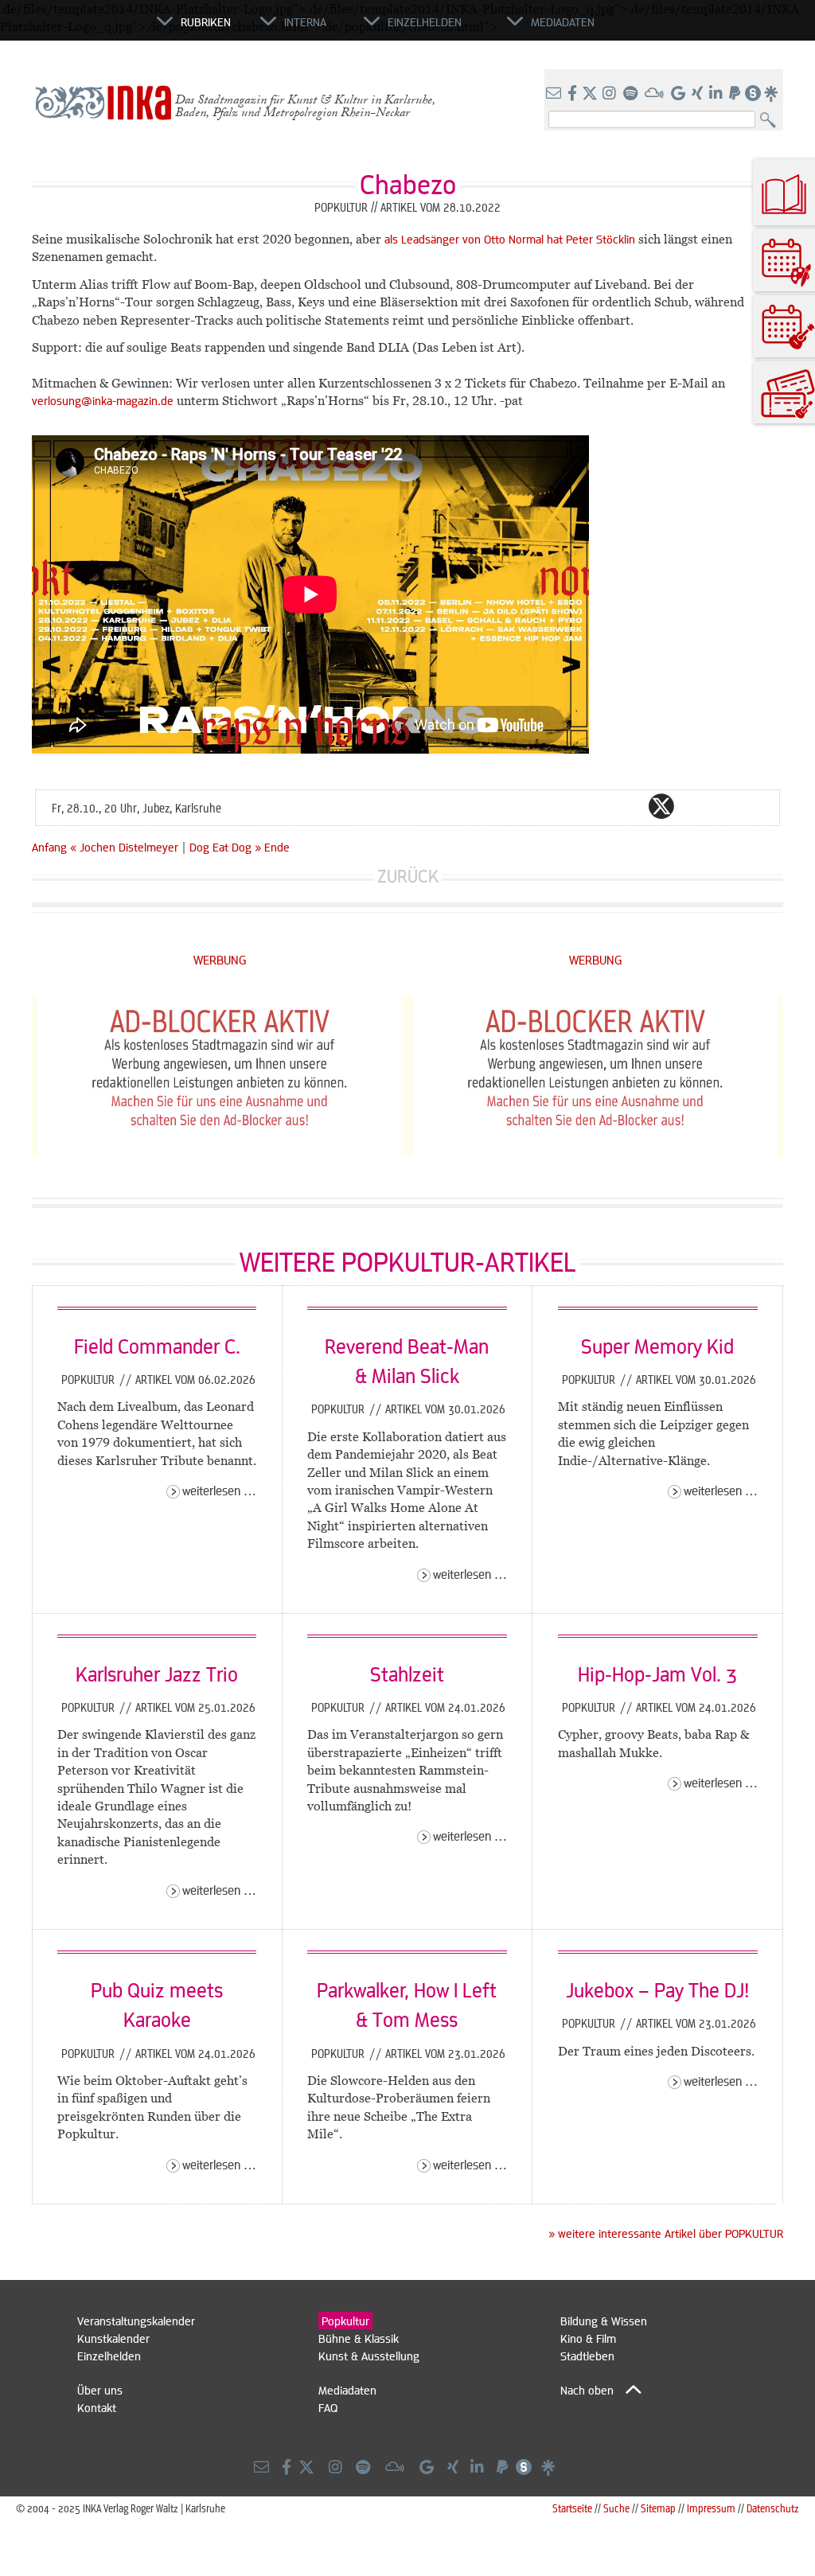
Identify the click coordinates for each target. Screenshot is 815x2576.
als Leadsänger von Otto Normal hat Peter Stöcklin (510, 239)
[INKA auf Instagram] (611, 94)
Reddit (693, 806)
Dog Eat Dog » (225, 847)
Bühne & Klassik (359, 2338)
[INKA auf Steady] (753, 94)
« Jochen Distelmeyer (126, 847)
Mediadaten (347, 2390)
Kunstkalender (113, 2338)
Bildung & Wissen (604, 2321)
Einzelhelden (109, 2356)
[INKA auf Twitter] (590, 94)
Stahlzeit (407, 1674)
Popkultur (90, 1379)
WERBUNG (220, 959)
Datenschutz (773, 2508)
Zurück (408, 876)
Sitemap (658, 2508)
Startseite (572, 2508)
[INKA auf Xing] (699, 94)
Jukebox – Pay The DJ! (657, 1989)
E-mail (566, 806)
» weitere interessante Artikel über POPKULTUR (666, 2233)
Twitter (661, 806)
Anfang (49, 847)
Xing (757, 806)
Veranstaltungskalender (136, 2321)
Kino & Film (588, 2338)
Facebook (630, 806)
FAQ (328, 2407)
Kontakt (97, 2407)
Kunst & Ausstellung (369, 2356)
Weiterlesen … (219, 1490)
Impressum (711, 2508)
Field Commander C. (157, 1346)
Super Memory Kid (657, 1346)
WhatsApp (598, 806)
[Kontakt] (555, 94)
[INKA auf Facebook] (574, 94)
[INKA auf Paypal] (736, 94)
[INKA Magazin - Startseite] (85, 29)
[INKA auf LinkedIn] (718, 94)
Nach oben (587, 2390)
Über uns (100, 2390)
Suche (616, 2508)
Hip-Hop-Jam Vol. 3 (657, 1674)
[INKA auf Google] (680, 94)
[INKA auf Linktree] (772, 94)
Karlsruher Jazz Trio (157, 1674)
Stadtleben (587, 2356)
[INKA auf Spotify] (632, 94)
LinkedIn (725, 806)
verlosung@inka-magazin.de (103, 400)
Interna (305, 21)
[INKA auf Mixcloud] (656, 94)
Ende (277, 847)
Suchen (772, 121)
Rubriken (206, 21)
